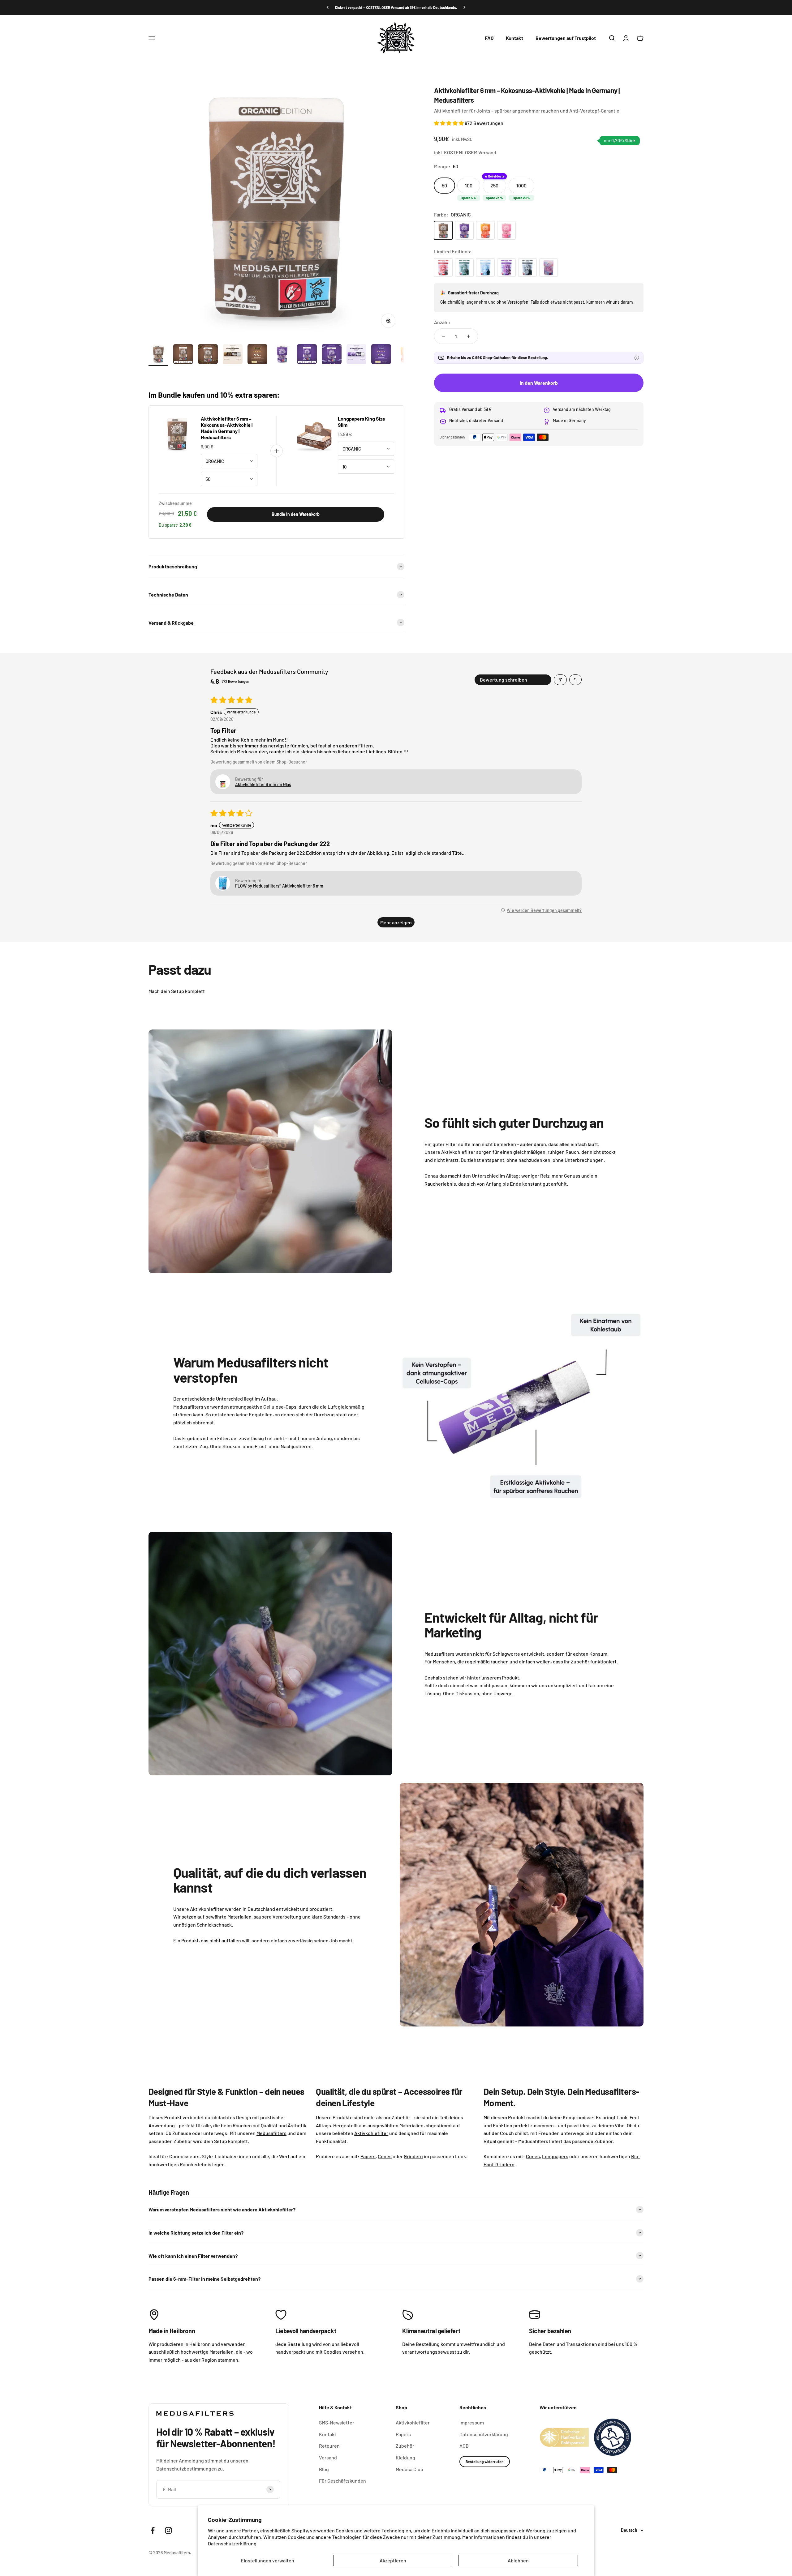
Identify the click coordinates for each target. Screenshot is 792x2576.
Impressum (472, 2422)
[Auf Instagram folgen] (168, 2530)
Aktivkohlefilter (413, 2422)
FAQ (489, 38)
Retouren (329, 2446)
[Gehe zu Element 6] (282, 355)
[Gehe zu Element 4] (233, 355)
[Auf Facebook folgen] (153, 2530)
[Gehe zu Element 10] (381, 355)
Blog (324, 2469)
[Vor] (465, 7)
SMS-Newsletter (337, 2422)
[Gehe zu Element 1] (158, 355)
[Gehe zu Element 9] (356, 355)
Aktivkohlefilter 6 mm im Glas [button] (263, 784)
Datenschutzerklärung (232, 2543)
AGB (464, 2446)
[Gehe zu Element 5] (257, 355)
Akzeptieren (393, 2560)
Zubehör (405, 2446)
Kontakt (514, 38)
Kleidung (405, 2457)
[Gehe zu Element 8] (332, 355)
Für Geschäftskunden (342, 2481)
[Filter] (560, 680)
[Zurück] (327, 7)
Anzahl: (442, 322)
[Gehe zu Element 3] (208, 355)
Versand (328, 2457)
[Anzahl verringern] (443, 336)
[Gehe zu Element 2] (183, 355)
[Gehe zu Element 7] (307, 355)
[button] (449, 123)
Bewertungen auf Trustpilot (566, 38)
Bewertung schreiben (504, 680)
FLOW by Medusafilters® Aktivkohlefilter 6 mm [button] (279, 886)
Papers (403, 2434)
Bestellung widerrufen (485, 2462)
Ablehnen (518, 2560)
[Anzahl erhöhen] (469, 336)
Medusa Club (409, 2469)
